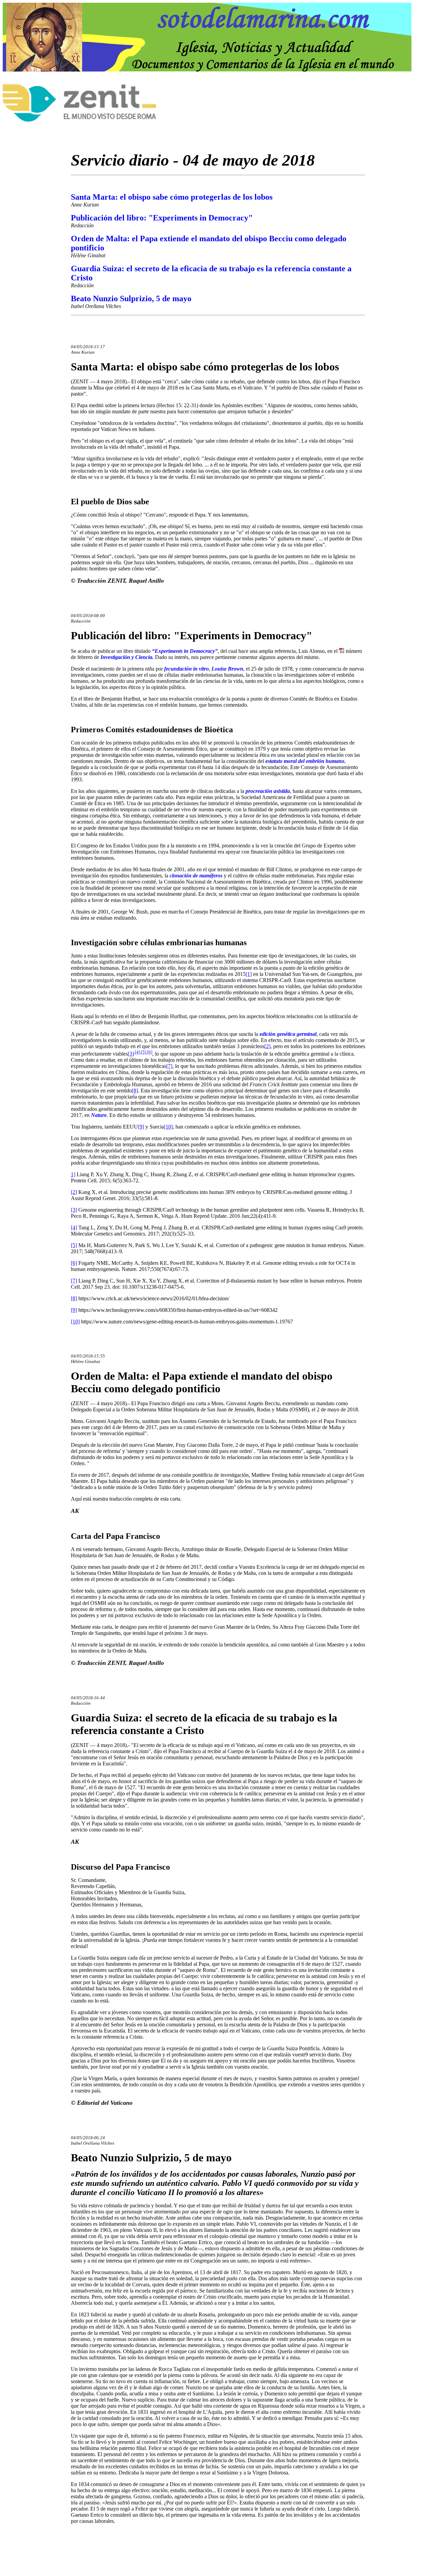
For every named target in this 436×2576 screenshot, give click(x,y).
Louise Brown (227, 669)
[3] (131, 1054)
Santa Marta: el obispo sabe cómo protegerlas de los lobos (172, 197)
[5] (144, 1052)
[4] (137, 1052)
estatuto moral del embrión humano (305, 761)
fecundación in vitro (186, 669)
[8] (135, 1091)
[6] (150, 1052)
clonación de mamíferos (195, 876)
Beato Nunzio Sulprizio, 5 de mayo (131, 298)
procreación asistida (268, 791)
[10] (168, 1127)
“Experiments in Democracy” (184, 651)
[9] (141, 1127)
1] (73, 1174)
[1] (249, 974)
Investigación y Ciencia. (127, 657)
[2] (267, 1046)
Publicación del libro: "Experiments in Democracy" (162, 218)
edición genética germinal (287, 1034)
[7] (169, 1066)
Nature (99, 1115)
